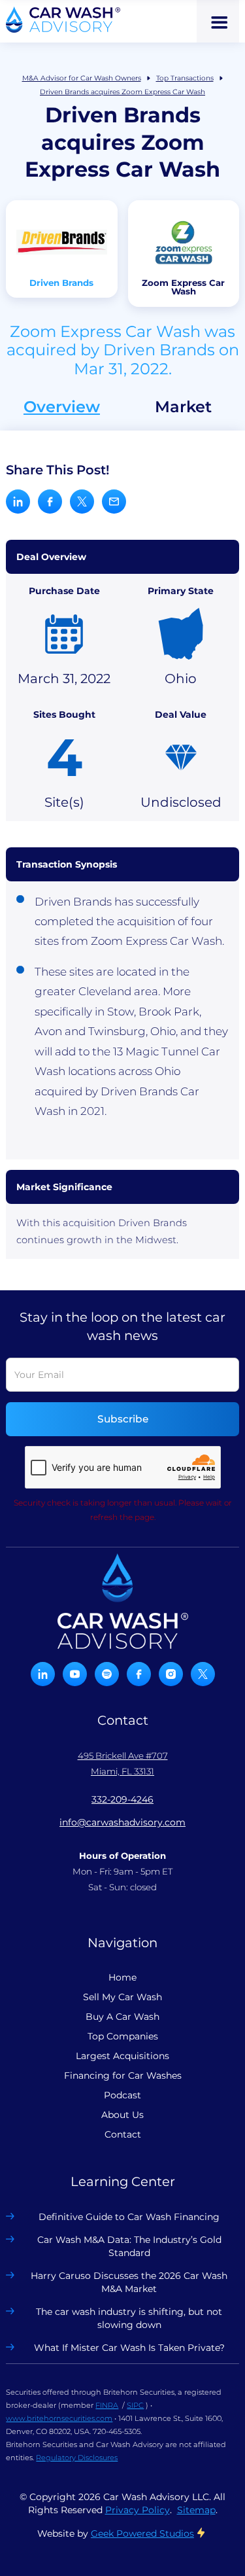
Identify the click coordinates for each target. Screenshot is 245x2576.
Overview (62, 407)
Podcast (122, 2095)
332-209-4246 (122, 1799)
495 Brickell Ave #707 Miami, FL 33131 (123, 1763)
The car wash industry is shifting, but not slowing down (129, 2318)
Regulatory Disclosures (77, 2458)
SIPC (135, 2405)
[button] (218, 21)
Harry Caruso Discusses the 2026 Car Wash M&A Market (129, 2282)
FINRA (107, 2405)
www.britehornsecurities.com (59, 2418)
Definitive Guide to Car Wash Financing (129, 2217)
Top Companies (123, 2036)
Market (183, 407)
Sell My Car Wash (122, 1997)
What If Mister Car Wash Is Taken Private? (129, 2348)
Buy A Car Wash (122, 2017)
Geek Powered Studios (142, 2533)
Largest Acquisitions (122, 2056)
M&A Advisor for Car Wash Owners (82, 78)
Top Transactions (185, 78)
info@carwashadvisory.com (122, 1822)
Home (122, 1977)
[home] (63, 20)
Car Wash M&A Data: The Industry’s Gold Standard (129, 2246)
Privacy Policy (138, 2510)
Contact (123, 2134)
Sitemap (196, 2510)
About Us (122, 2115)
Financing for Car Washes (123, 2075)
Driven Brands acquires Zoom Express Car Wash (122, 92)
